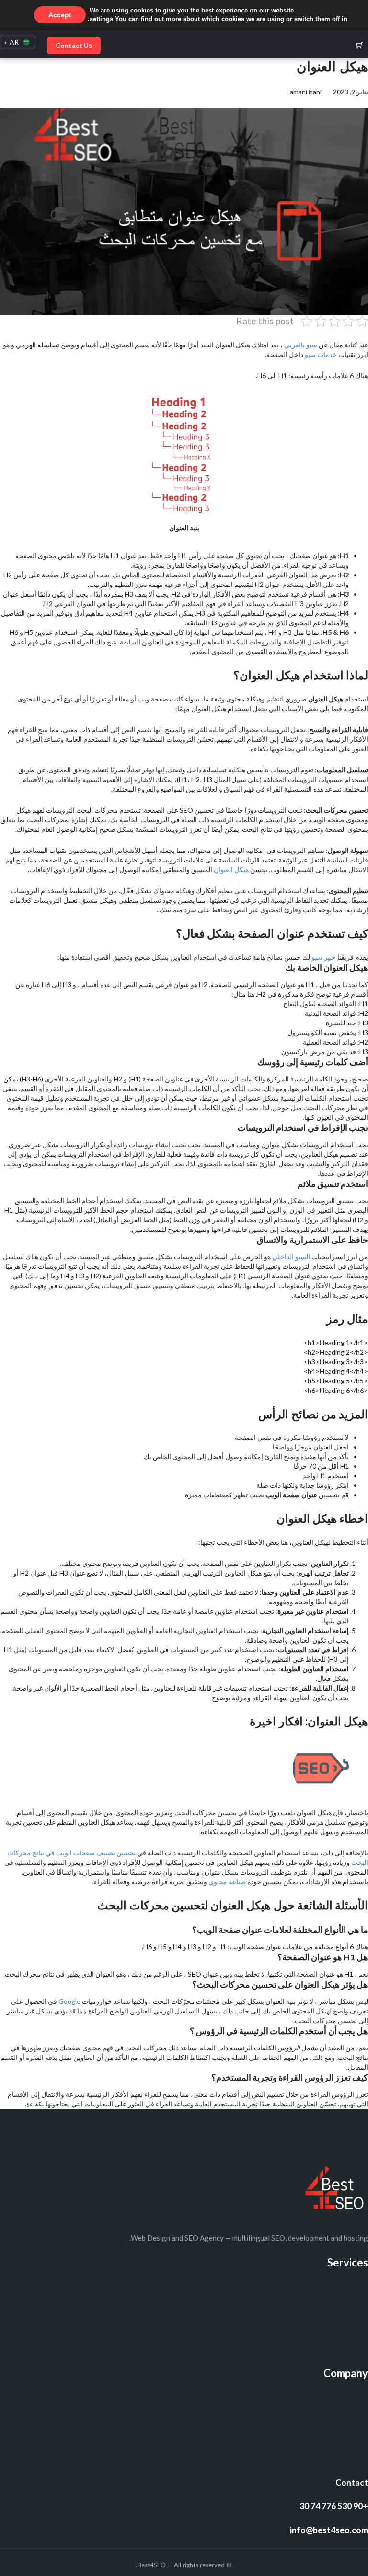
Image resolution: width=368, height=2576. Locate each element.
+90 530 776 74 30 (334, 2506)
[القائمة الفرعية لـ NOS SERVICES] (317, 2286)
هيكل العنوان (231, 869)
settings (101, 19)
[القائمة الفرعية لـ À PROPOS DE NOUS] (299, 2307)
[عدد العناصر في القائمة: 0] (360, 45)
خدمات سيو (321, 354)
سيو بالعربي (301, 345)
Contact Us (74, 45)
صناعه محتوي (227, 1881)
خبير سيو (324, 957)
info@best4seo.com (329, 2530)
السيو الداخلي (291, 1257)
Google (69, 2001)
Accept (60, 15)
